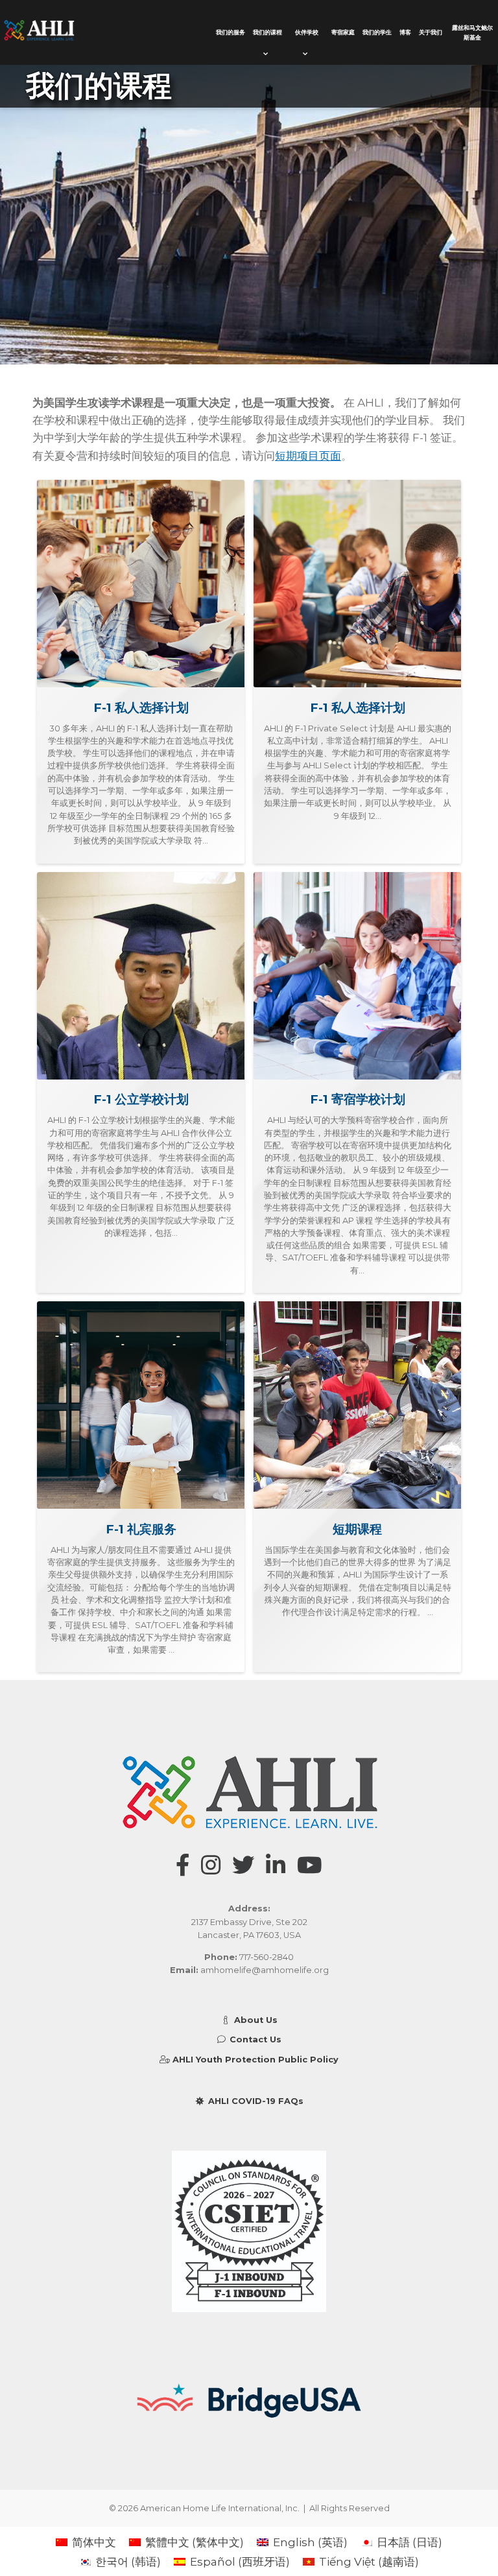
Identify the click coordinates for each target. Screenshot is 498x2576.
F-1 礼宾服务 (141, 1529)
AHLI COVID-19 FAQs (254, 2101)
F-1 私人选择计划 (141, 708)
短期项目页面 (308, 455)
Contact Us (254, 2039)
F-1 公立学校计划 (141, 1099)
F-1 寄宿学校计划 (358, 1099)
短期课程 (357, 1529)
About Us (254, 2020)
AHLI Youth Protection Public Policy (254, 2060)
